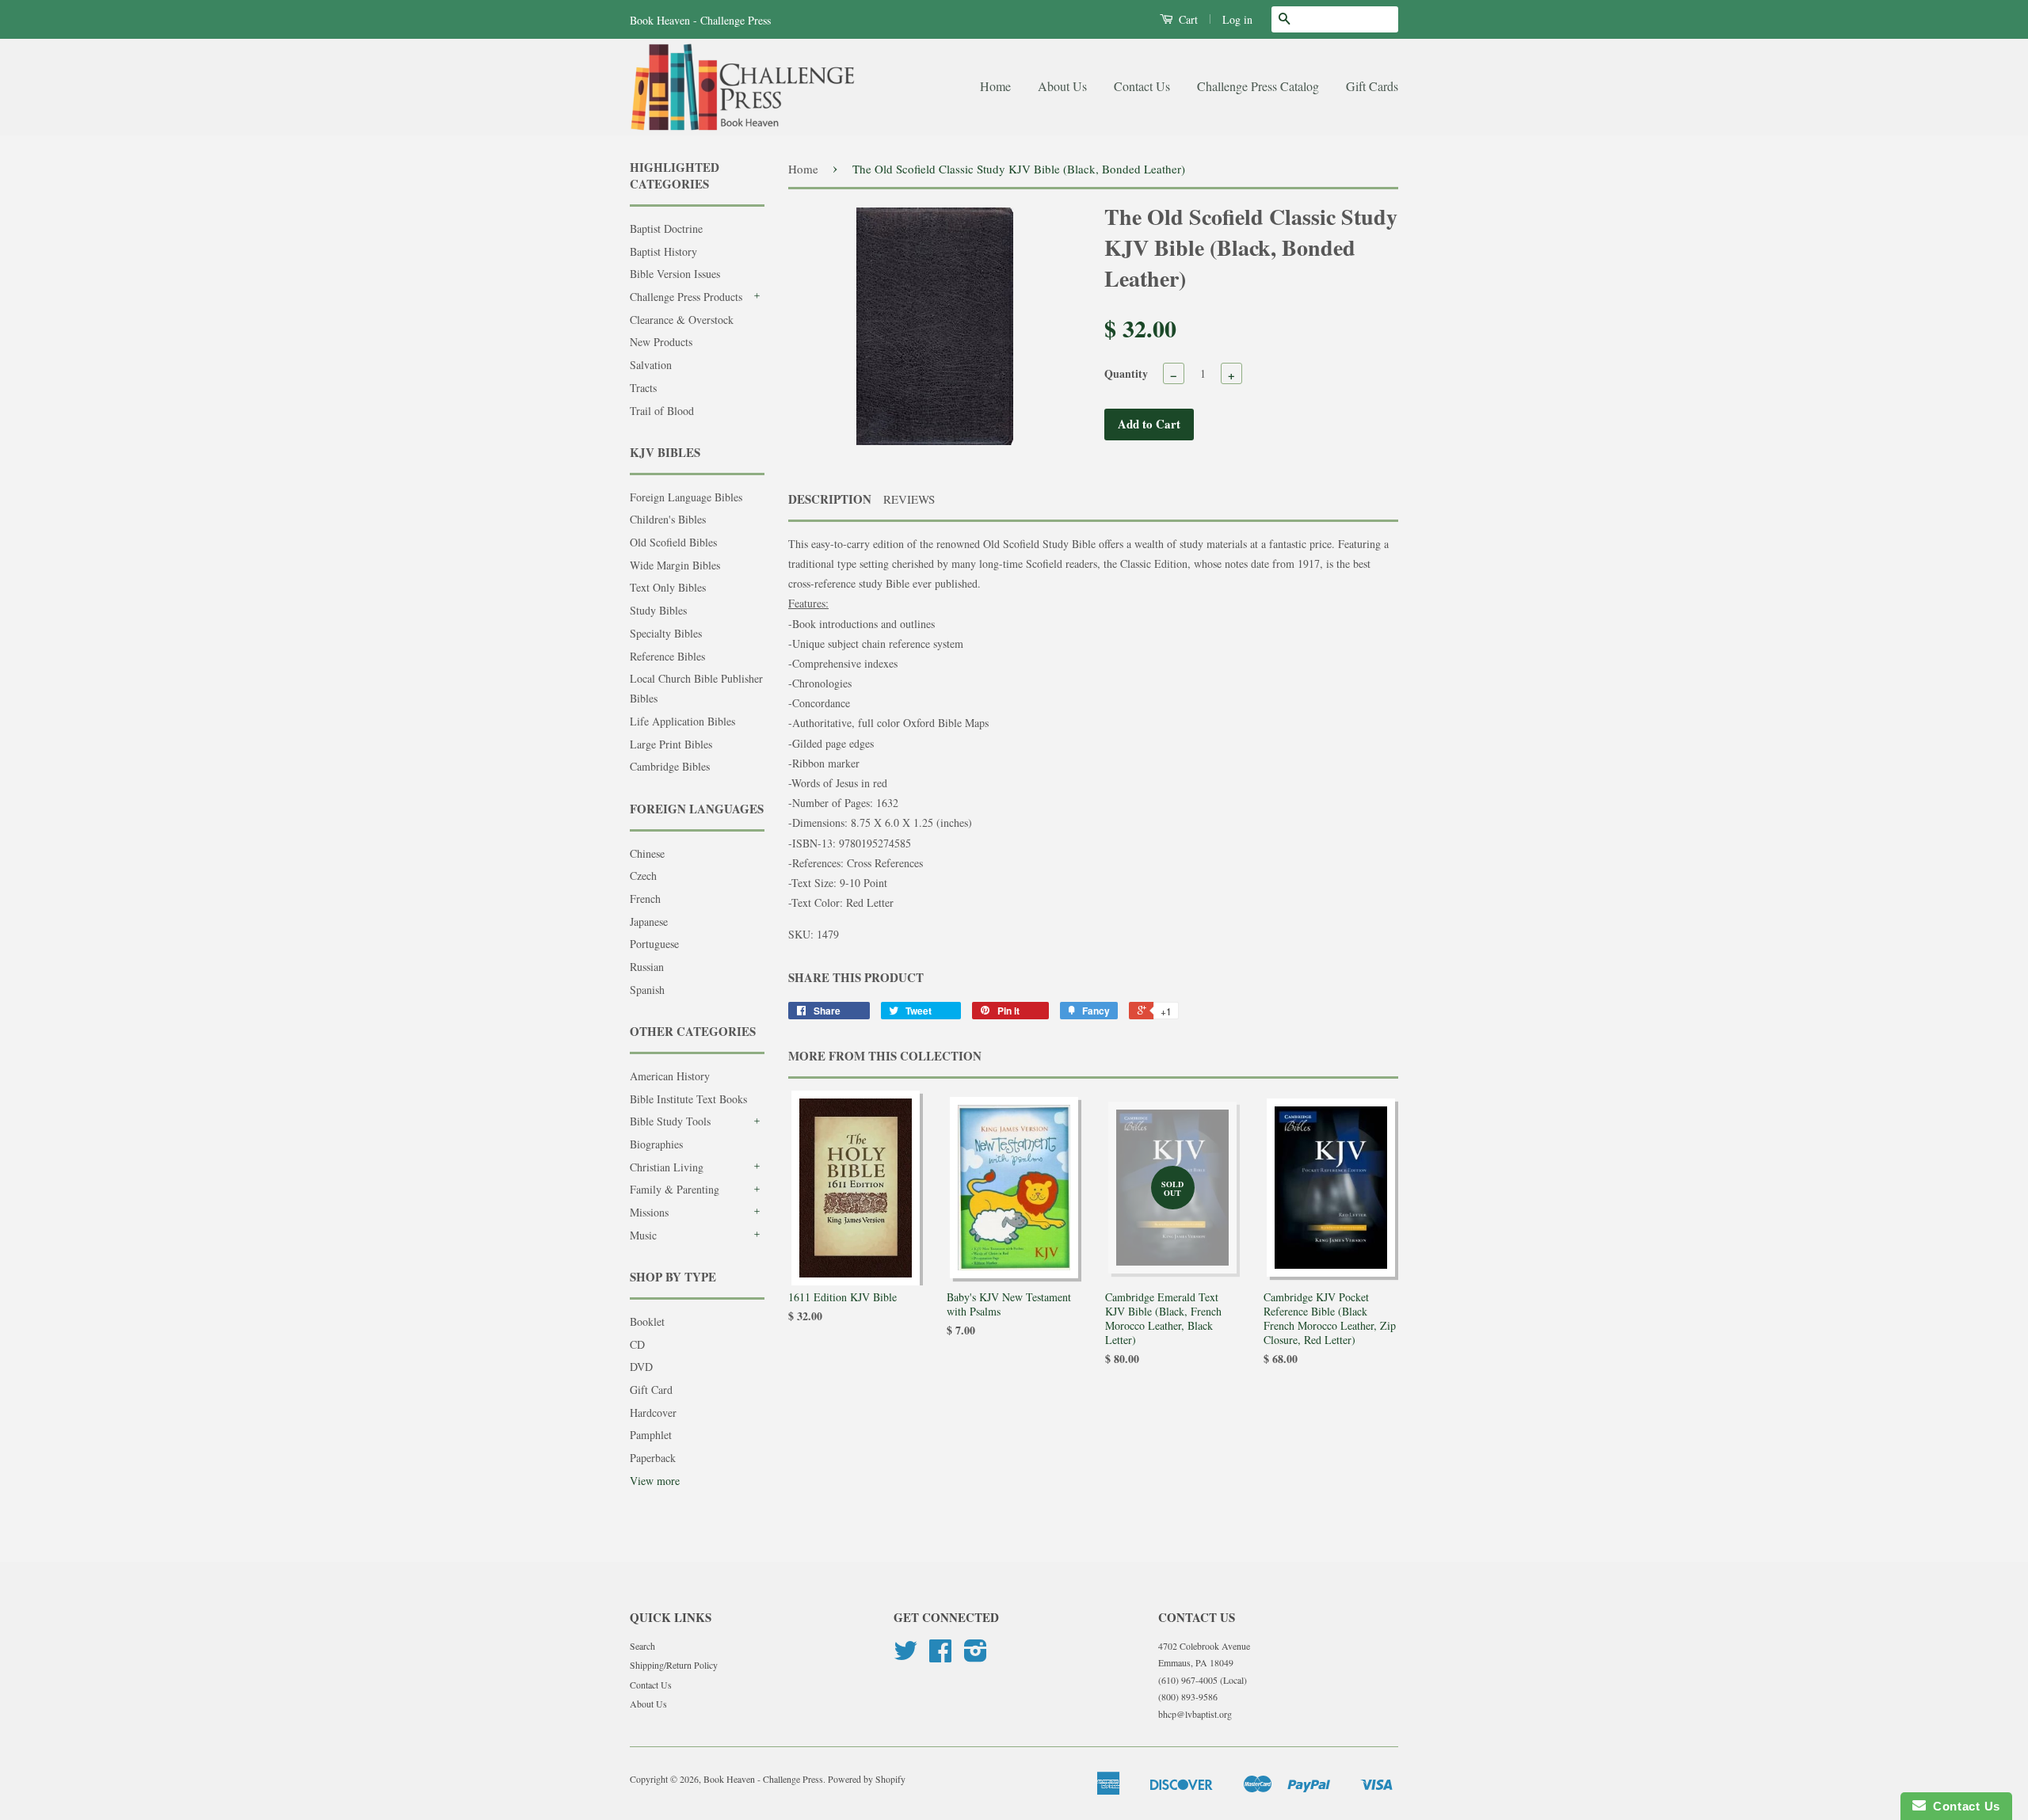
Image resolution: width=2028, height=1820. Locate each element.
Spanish (647, 990)
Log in (1237, 19)
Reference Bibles (667, 656)
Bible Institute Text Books (688, 1099)
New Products (661, 342)
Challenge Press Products (686, 297)
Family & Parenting (675, 1189)
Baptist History (663, 251)
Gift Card (651, 1390)
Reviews (909, 499)
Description (830, 499)
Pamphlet (651, 1435)
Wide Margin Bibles (675, 565)
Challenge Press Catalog (1258, 86)
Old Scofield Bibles (673, 542)
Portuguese (654, 944)
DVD (641, 1367)
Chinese (647, 853)
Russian (647, 967)
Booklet (647, 1321)
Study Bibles (658, 610)
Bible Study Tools (670, 1121)
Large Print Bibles (671, 744)
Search (642, 1646)
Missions (649, 1212)
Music (643, 1235)
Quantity (1126, 373)
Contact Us (1142, 86)
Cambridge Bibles (670, 766)
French (645, 899)
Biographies (656, 1144)
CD (637, 1344)
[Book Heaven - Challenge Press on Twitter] (905, 1656)
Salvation (651, 365)
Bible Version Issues (675, 274)
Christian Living (667, 1167)
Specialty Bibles (666, 633)
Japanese (649, 921)
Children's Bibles (668, 519)
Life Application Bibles (682, 721)
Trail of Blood (662, 411)
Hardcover (653, 1413)
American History (670, 1076)
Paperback (653, 1458)
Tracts (643, 388)
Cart (1187, 19)
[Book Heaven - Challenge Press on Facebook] (940, 1656)
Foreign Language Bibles (686, 497)
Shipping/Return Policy (674, 1665)
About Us (1062, 86)
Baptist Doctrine (666, 228)
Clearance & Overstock (682, 320)
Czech (643, 876)
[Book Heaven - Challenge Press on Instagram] (976, 1656)
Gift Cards (1372, 86)
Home (995, 86)
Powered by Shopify (867, 1779)
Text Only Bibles (668, 587)
